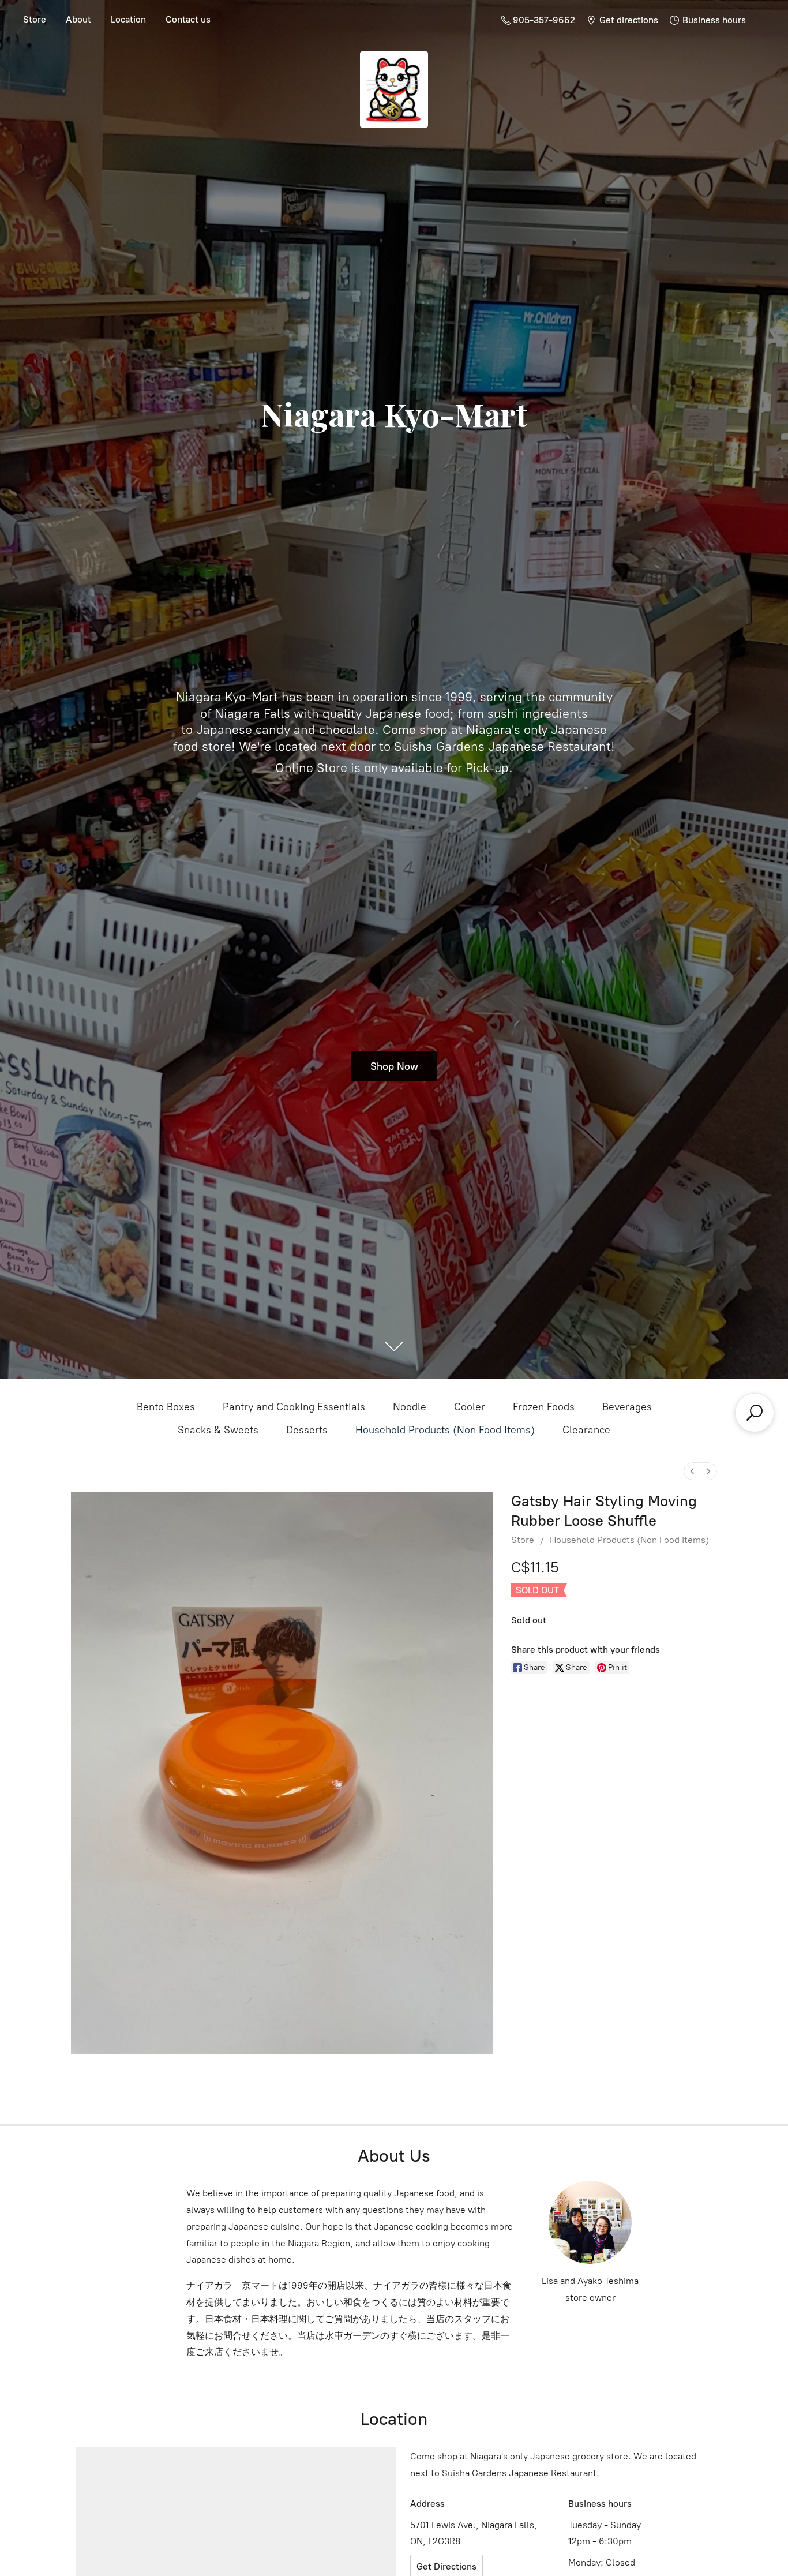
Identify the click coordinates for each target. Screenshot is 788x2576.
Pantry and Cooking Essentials (294, 1407)
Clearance (586, 1430)
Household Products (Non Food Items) (445, 1430)
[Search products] (755, 1413)
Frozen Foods (544, 1407)
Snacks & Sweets (218, 1430)
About (78, 19)
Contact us (188, 19)
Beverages (627, 1407)
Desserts (307, 1430)
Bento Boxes (166, 1407)
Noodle (410, 1407)
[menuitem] (692, 1471)
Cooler (470, 1407)
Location (128, 19)
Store (35, 19)
